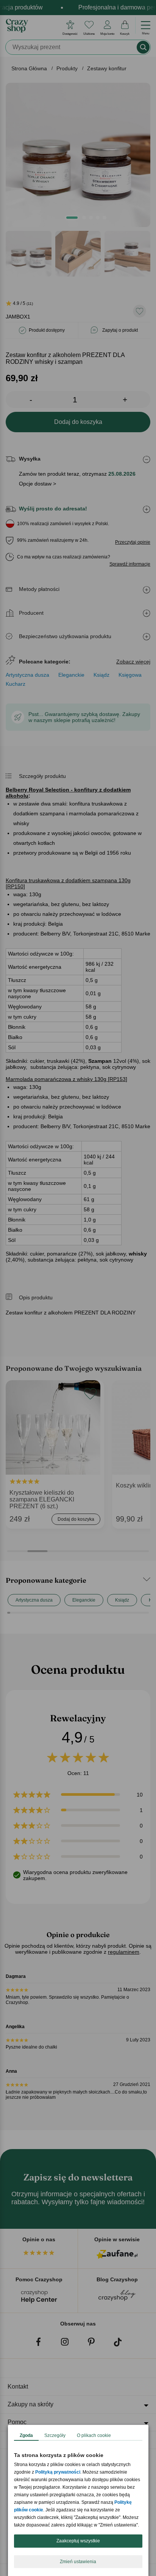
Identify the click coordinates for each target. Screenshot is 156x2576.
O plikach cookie (94, 2435)
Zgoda (26, 2435)
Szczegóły (55, 2435)
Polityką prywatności (58, 2472)
